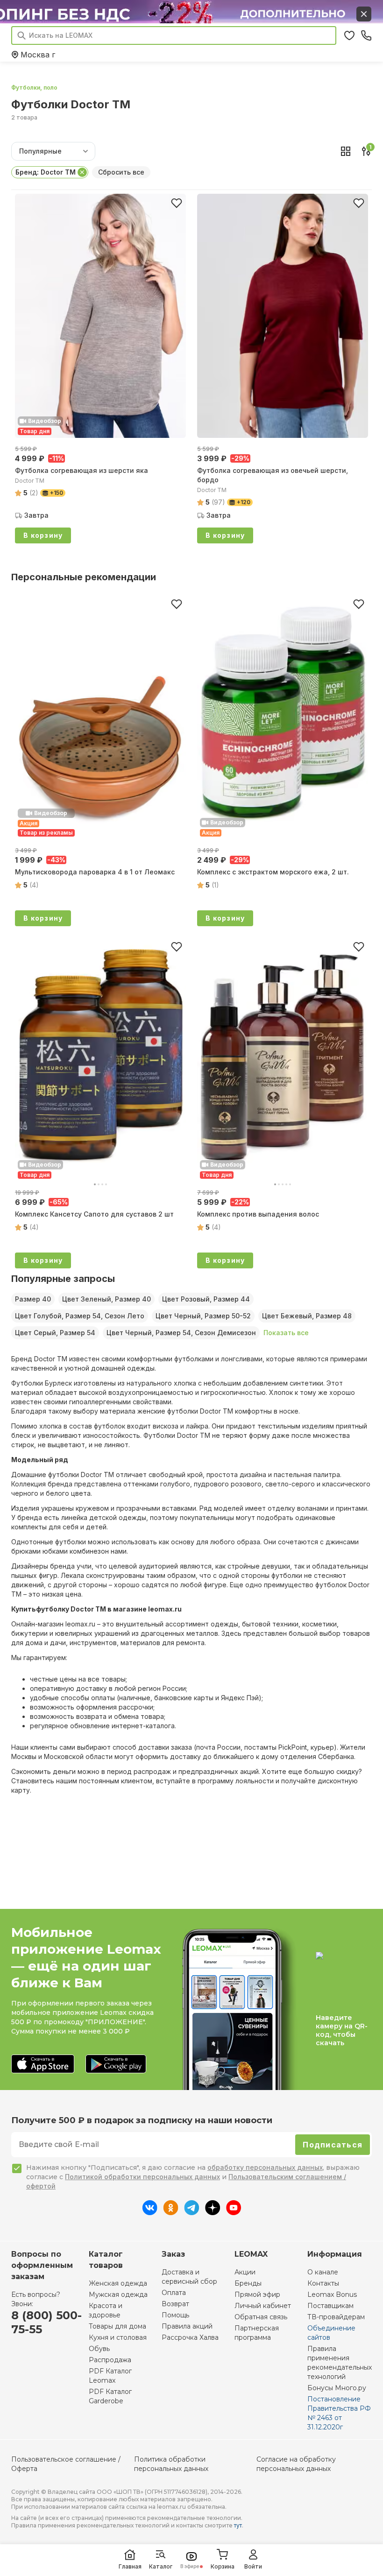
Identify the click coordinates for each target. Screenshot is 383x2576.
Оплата (174, 2293)
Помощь (175, 2315)
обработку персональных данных (265, 2167)
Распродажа (110, 2360)
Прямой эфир (257, 2294)
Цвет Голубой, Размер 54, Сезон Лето (80, 1316)
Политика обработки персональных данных (171, 2464)
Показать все (286, 1333)
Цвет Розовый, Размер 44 (206, 1299)
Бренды (248, 2283)
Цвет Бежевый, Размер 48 (307, 1316)
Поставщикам (330, 2306)
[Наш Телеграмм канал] (192, 2212)
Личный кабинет (263, 2306)
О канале (323, 2272)
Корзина (223, 2566)
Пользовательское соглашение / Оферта (66, 2464)
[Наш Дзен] (213, 2212)
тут (238, 2525)
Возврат (175, 2304)
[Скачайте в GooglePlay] (116, 2065)
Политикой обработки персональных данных (142, 2177)
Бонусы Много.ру (337, 2388)
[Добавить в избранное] (177, 203)
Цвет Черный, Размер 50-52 (203, 1316)
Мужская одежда (118, 2294)
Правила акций (187, 2326)
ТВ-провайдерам (336, 2317)
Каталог (161, 2566)
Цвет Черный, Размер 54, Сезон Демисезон (181, 1333)
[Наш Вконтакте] (150, 2212)
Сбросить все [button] (121, 172)
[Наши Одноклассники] (171, 2212)
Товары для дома (117, 2326)
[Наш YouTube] (234, 2212)
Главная (130, 2566)
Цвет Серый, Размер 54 (55, 1333)
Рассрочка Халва (190, 2337)
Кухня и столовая (118, 2337)
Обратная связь (261, 2317)
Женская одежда (118, 2283)
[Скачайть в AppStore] (43, 2065)
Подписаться (333, 2145)
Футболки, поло (34, 88)
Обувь (99, 2349)
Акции (245, 2272)
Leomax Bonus (332, 2294)
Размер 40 (33, 1299)
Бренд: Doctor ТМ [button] (46, 172)
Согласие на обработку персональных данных (296, 2464)
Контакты (323, 2283)
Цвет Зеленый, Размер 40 (106, 1299)
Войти (253, 2566)
